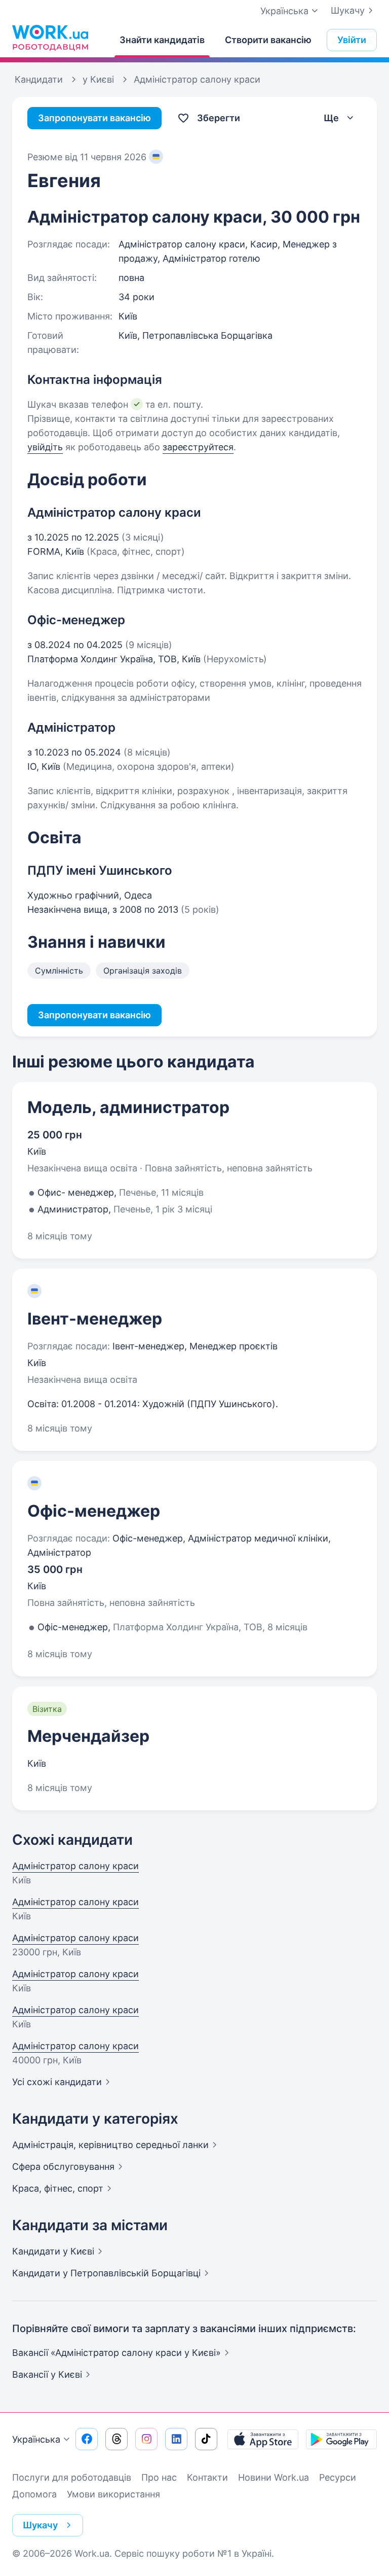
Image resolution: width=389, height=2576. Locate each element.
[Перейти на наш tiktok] (206, 2439)
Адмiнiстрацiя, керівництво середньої (110, 2145)
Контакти (207, 2477)
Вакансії (47, 2374)
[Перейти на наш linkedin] (176, 2439)
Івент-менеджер (95, 1319)
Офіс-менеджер (94, 1511)
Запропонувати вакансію (94, 118)
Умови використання (113, 2494)
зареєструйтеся (198, 447)
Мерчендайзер (88, 1736)
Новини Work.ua (274, 2477)
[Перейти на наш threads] (116, 2439)
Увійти (352, 40)
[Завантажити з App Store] (263, 2439)
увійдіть (45, 447)
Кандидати (53, 2251)
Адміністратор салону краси (75, 1866)
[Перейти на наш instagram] (146, 2439)
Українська (36, 2439)
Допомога (34, 2494)
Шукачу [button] (40, 2525)
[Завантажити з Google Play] (341, 2439)
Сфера (63, 2167)
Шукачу (348, 10)
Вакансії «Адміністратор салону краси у (116, 2353)
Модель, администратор (128, 1107)
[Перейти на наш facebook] (87, 2439)
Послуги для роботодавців (72, 2477)
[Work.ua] (50, 38)
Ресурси (338, 2477)
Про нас (159, 2477)
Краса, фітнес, (58, 2188)
